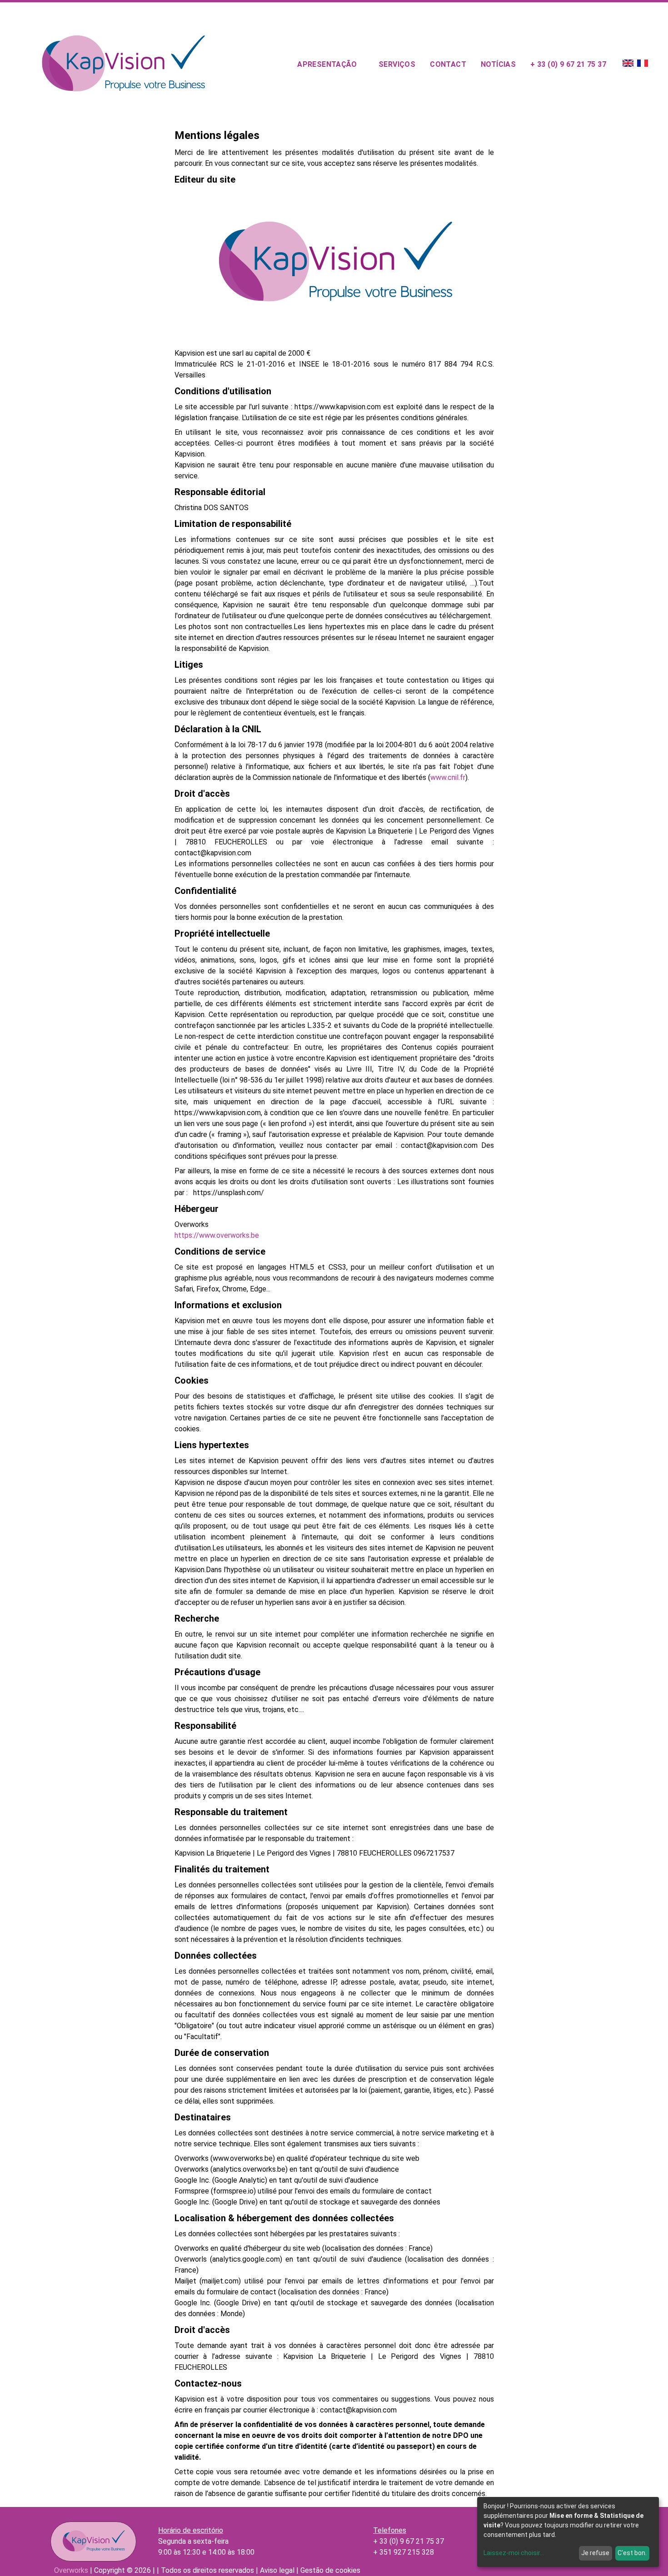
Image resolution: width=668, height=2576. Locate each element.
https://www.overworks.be (217, 1235)
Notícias (498, 64)
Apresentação (327, 64)
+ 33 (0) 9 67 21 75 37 (568, 64)
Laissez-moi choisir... (514, 2553)
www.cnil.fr (448, 777)
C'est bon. (632, 2553)
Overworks (71, 2570)
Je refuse (595, 2553)
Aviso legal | (279, 2570)
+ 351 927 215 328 (404, 2552)
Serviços (397, 64)
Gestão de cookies (329, 2570)
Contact (448, 64)
